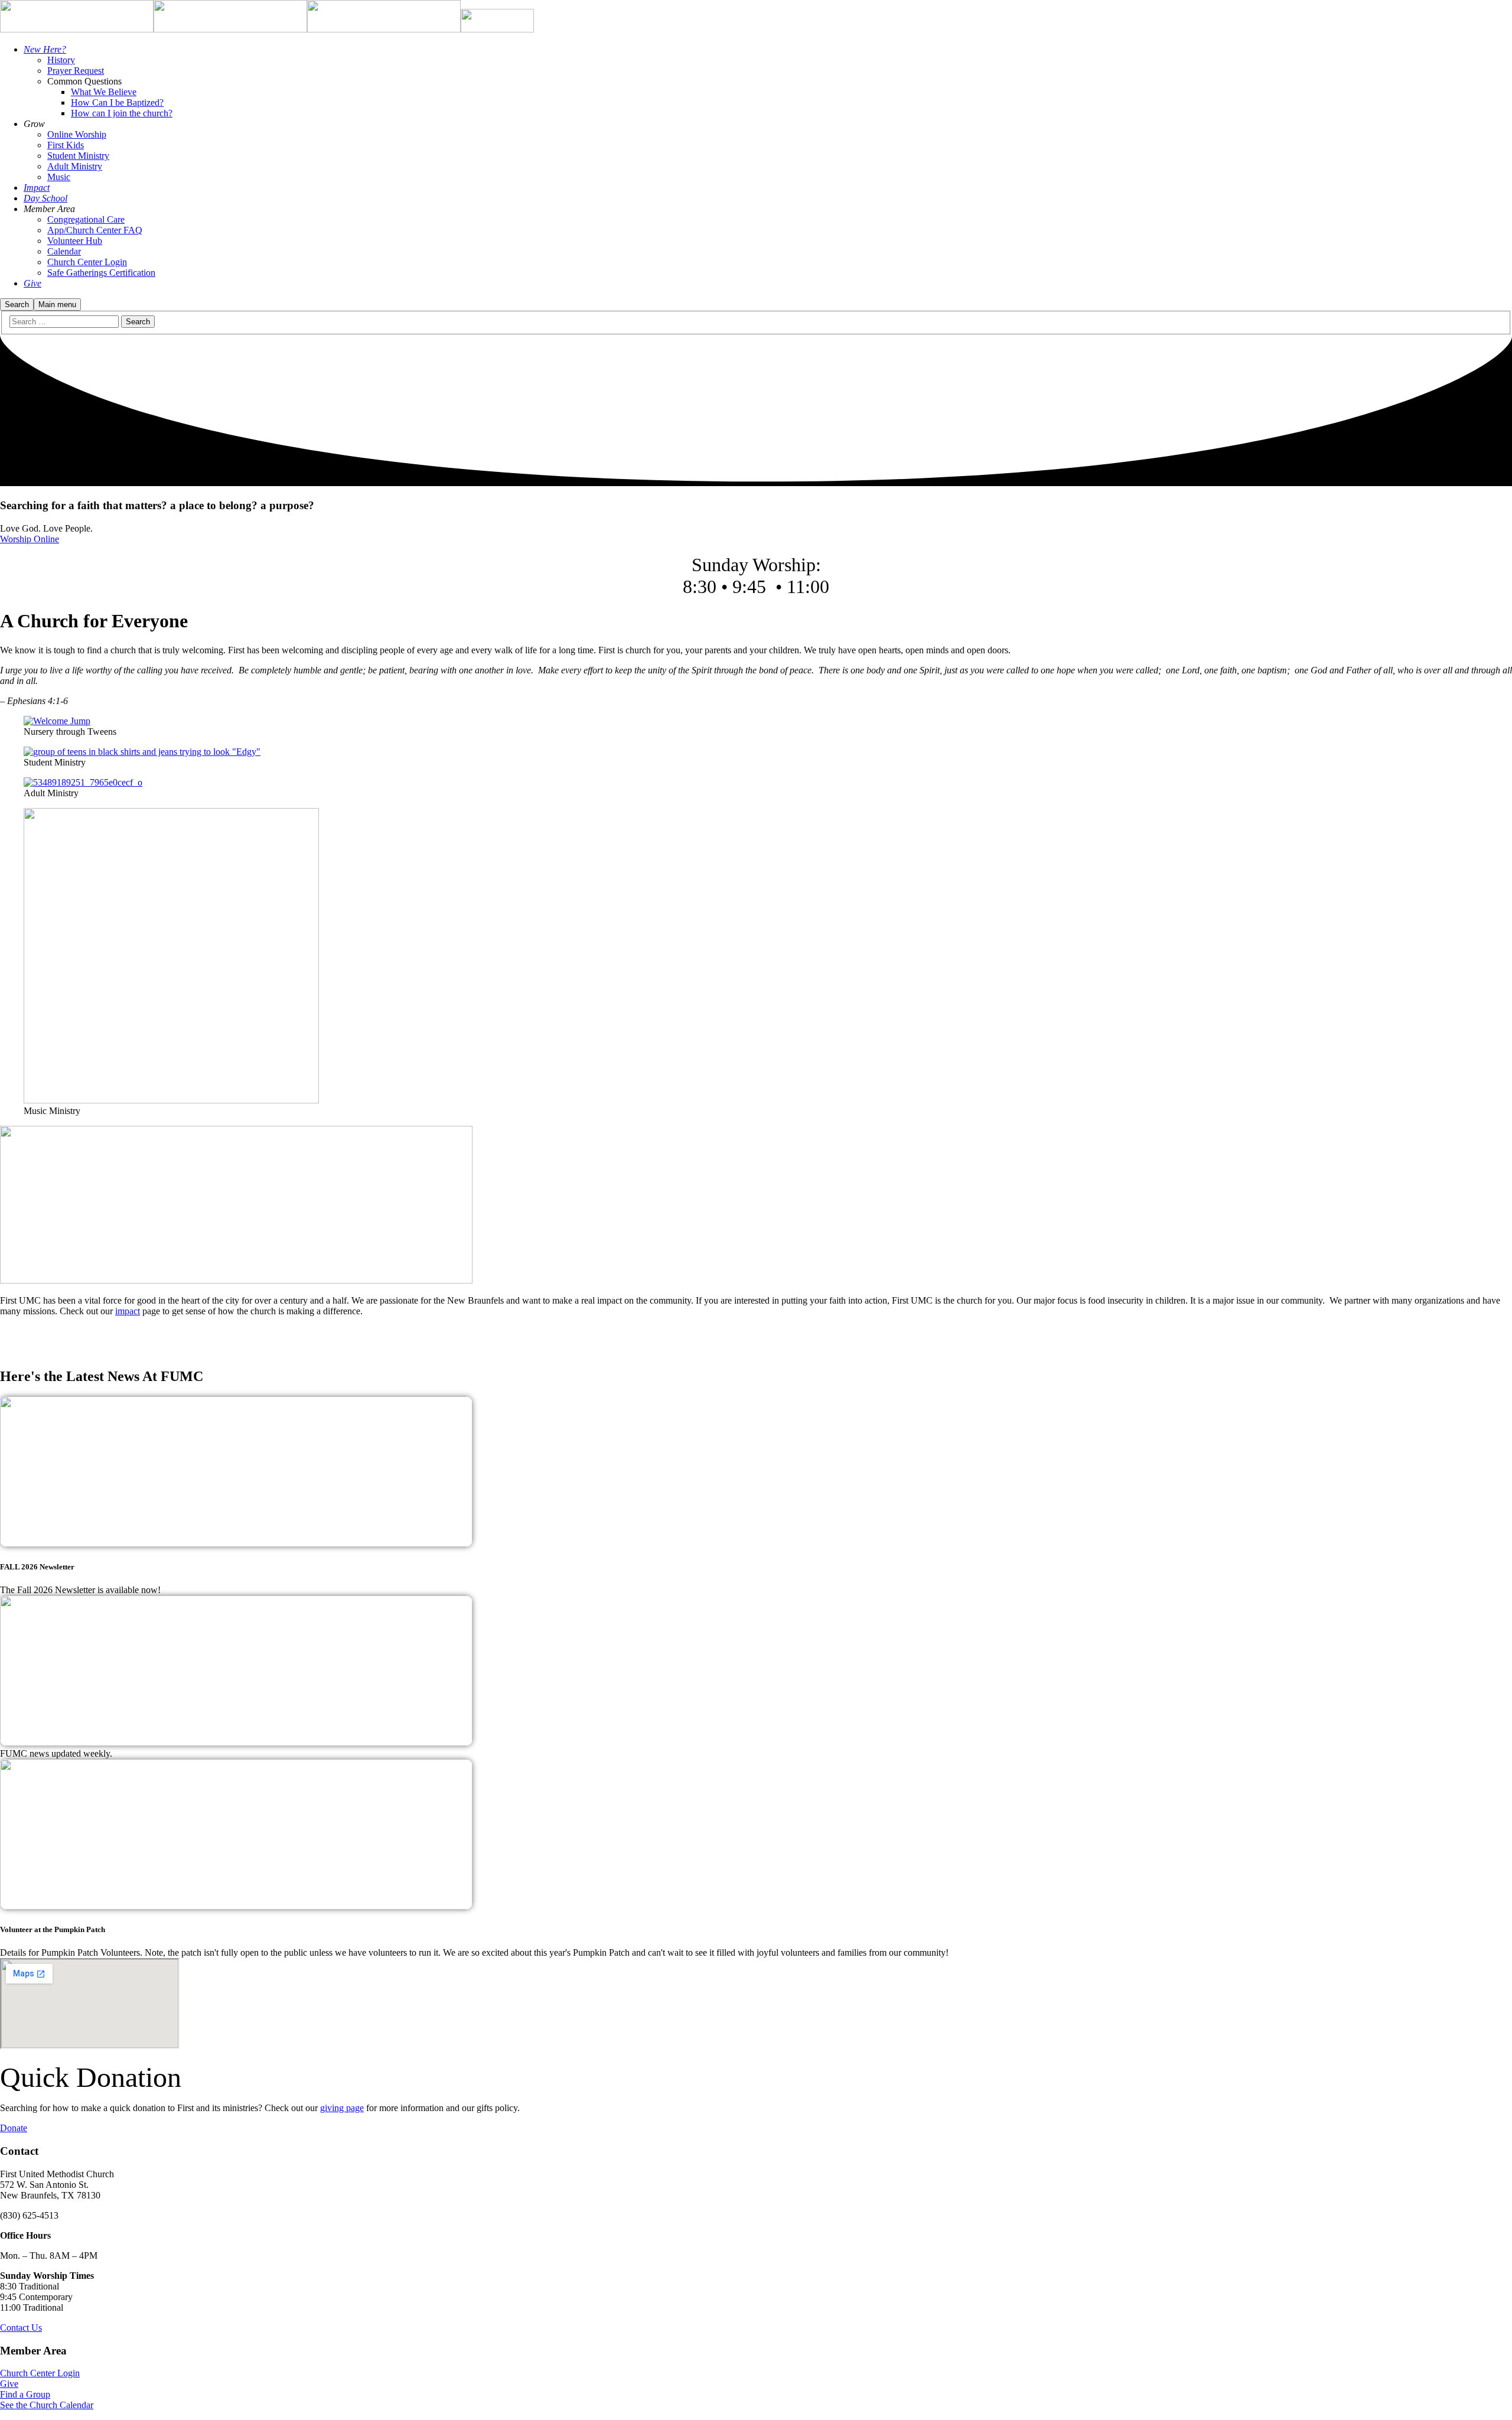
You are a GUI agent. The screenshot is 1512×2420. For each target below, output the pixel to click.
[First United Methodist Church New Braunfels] (77, 29)
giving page (342, 2108)
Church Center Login (40, 2373)
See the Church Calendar (47, 2405)
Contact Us (21, 2328)
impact (128, 1311)
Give (9, 2384)
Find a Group (25, 2394)
